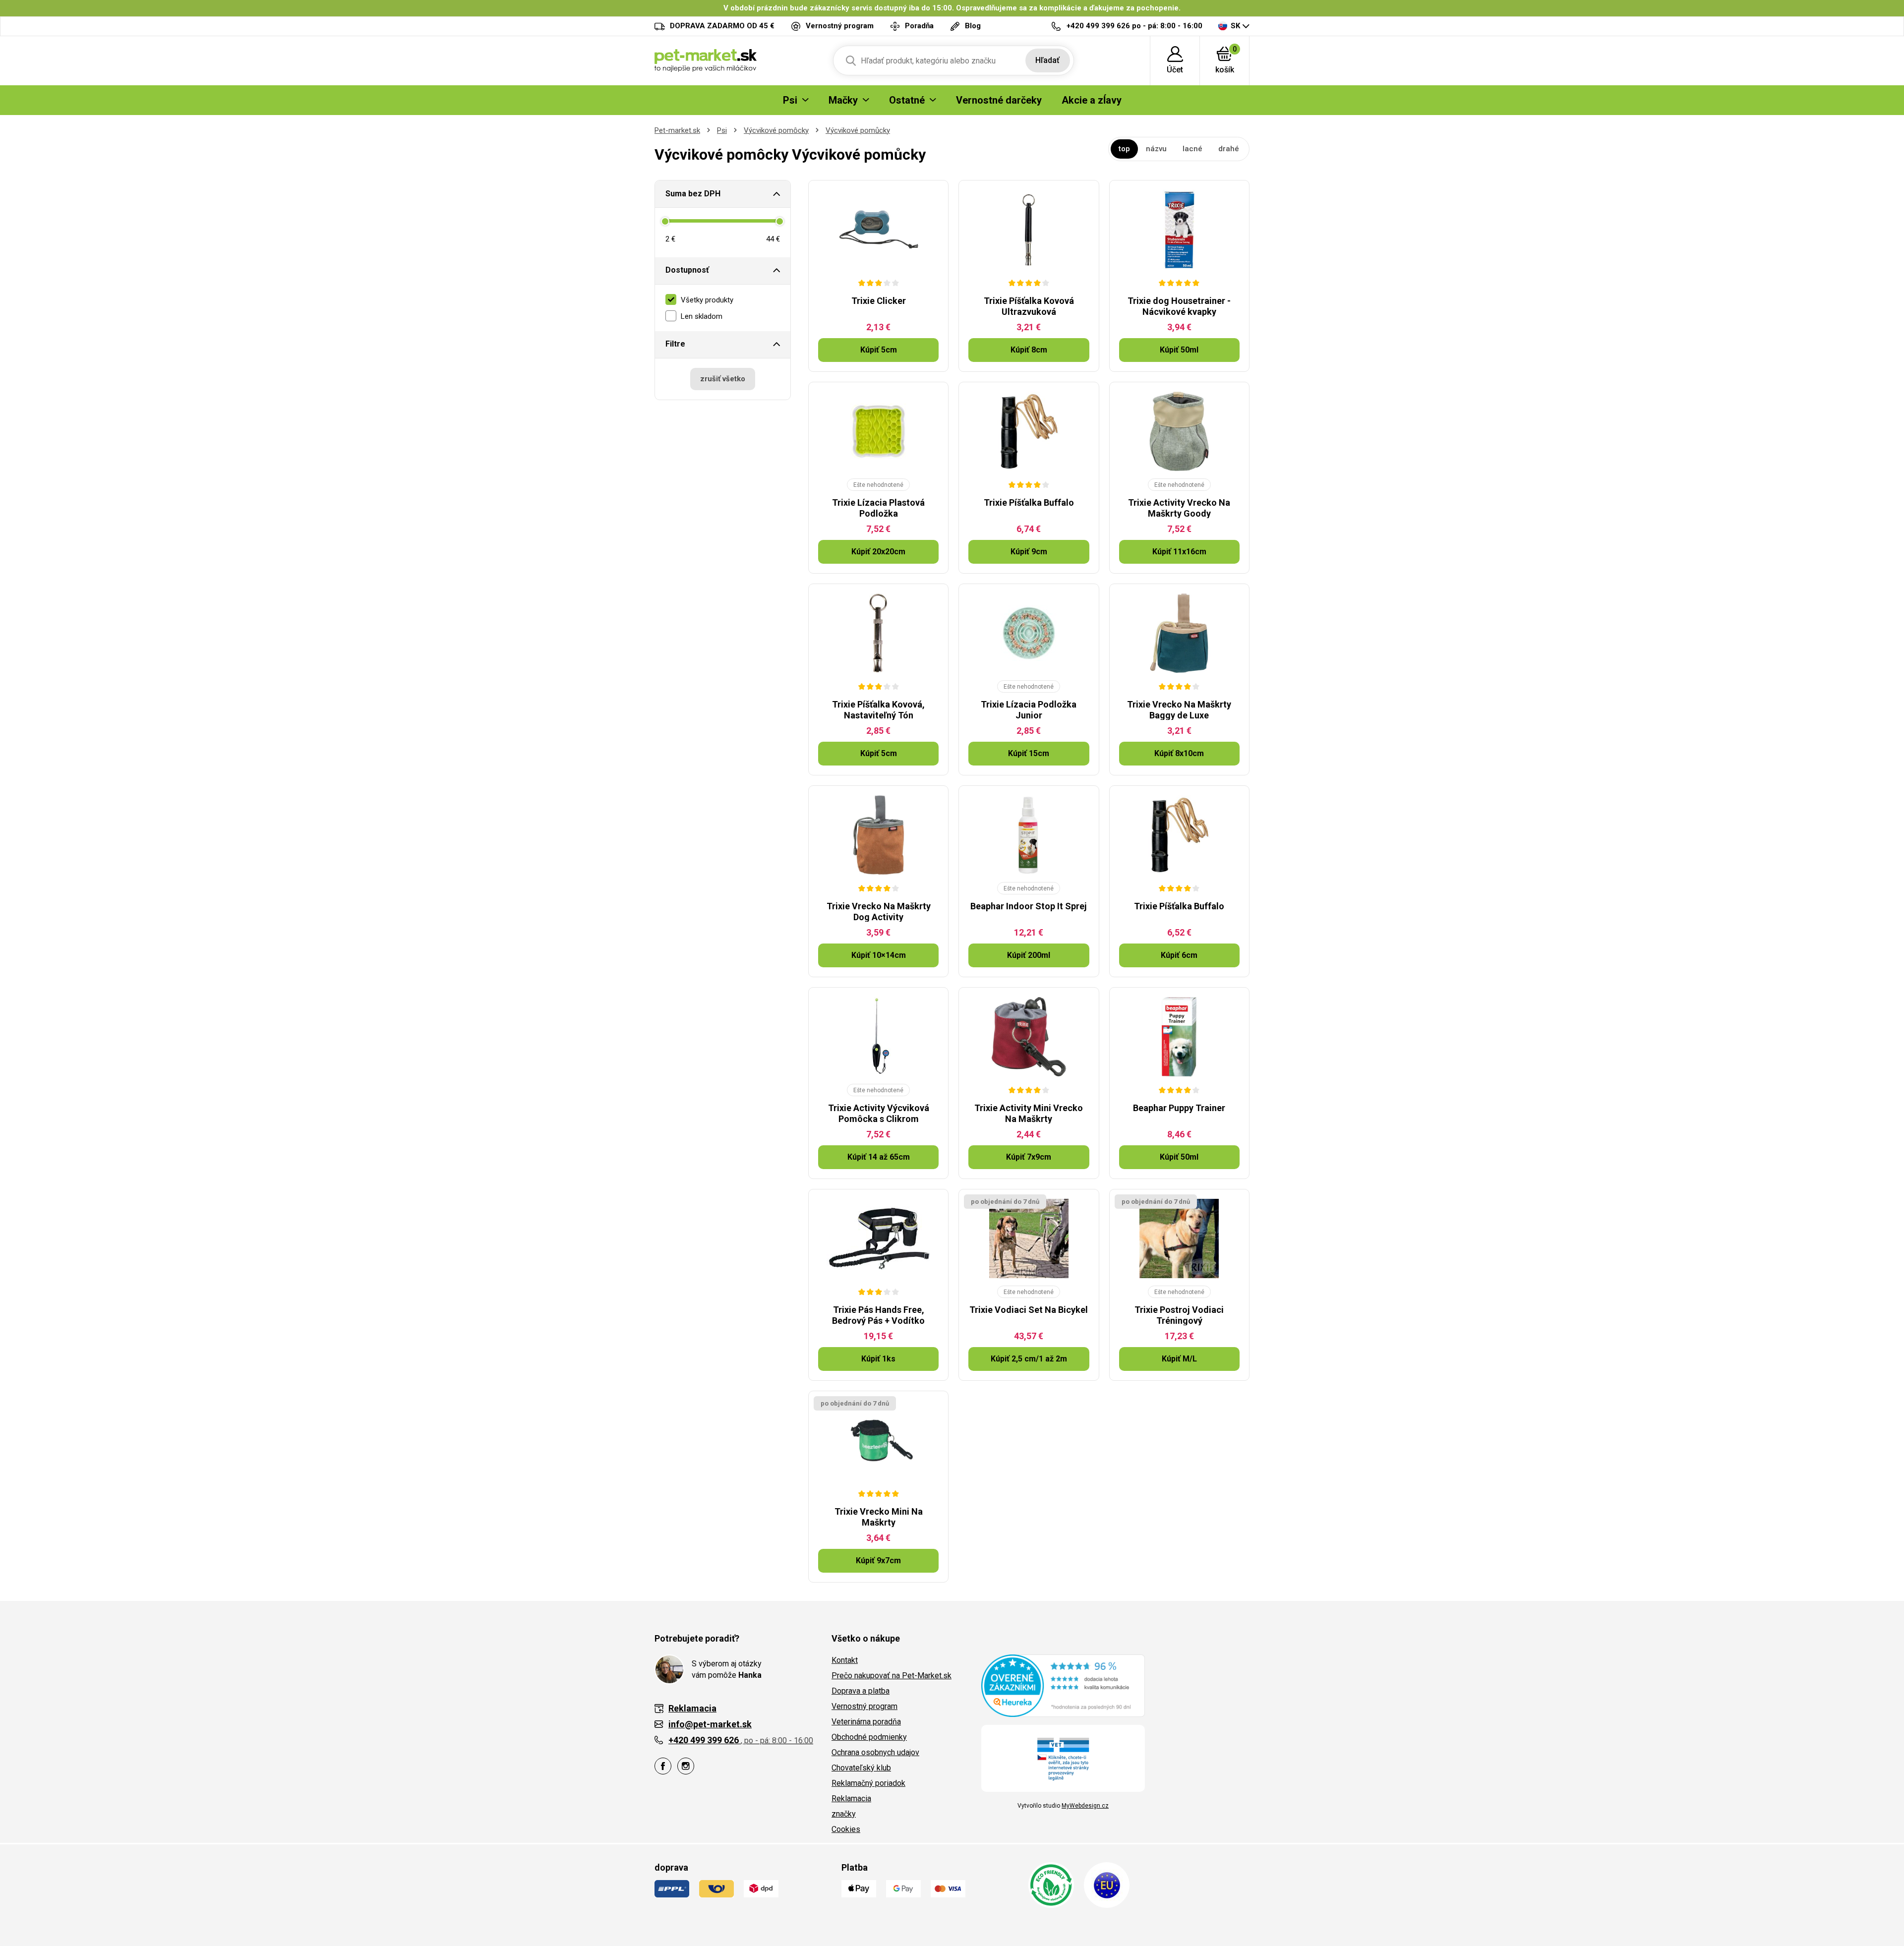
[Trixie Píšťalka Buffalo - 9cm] (1029, 431)
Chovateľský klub (861, 1768)
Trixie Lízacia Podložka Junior (1029, 710)
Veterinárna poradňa (866, 1722)
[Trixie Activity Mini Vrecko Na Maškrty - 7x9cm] (1029, 1037)
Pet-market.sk (677, 130)
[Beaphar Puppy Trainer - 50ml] (1179, 1037)
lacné (1192, 149)
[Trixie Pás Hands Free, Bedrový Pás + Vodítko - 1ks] (878, 1238)
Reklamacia (851, 1799)
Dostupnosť (687, 270)
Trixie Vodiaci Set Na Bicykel (1029, 1310)
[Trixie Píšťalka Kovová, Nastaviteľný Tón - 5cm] (878, 633)
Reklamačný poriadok (868, 1783)
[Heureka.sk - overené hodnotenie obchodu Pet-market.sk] (1063, 1685)
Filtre (675, 344)
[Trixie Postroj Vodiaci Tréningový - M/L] (1179, 1238)
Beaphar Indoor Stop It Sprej (1029, 906)
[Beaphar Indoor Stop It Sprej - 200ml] (1029, 835)
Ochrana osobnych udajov (875, 1752)
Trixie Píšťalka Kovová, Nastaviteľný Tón (878, 710)
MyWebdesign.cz (1085, 1806)
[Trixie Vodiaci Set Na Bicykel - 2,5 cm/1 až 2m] (1029, 1238)
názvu (1156, 149)
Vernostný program (864, 1706)
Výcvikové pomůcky (858, 130)
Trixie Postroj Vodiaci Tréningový (1179, 1315)
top (1124, 149)
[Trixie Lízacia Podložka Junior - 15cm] (1029, 633)
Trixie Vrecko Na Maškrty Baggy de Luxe (1179, 710)
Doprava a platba (861, 1691)
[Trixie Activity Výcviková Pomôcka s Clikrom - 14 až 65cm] (878, 1037)
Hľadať (1047, 60)
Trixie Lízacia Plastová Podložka (878, 508)
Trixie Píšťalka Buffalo (1029, 502)
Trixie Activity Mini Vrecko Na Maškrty (1029, 1113)
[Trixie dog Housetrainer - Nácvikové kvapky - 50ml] (1179, 230)
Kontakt (845, 1660)
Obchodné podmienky (869, 1737)
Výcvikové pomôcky (776, 130)
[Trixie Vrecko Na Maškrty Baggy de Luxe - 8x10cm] (1179, 633)
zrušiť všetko (723, 379)
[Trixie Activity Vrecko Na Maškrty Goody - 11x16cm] (1179, 431)
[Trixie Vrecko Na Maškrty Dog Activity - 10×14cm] (878, 835)
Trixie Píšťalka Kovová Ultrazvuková (1029, 306)
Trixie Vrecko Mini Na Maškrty (879, 1517)
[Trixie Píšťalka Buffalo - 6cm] (1179, 835)
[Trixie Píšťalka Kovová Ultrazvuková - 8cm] (1029, 230)
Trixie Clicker (879, 301)
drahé (1229, 149)
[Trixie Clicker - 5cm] (878, 230)
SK (1235, 26)
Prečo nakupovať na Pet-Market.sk (892, 1676)
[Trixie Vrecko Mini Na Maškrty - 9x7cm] (878, 1440)
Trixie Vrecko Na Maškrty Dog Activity (879, 912)
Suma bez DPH (693, 194)
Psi (722, 130)
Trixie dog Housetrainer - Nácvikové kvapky (1179, 306)
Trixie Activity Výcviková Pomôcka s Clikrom (879, 1113)
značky (844, 1814)
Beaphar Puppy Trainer (1179, 1108)
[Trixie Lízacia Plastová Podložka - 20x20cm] (878, 431)
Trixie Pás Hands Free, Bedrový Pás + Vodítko (878, 1315)
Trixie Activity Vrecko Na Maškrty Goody (1179, 508)
